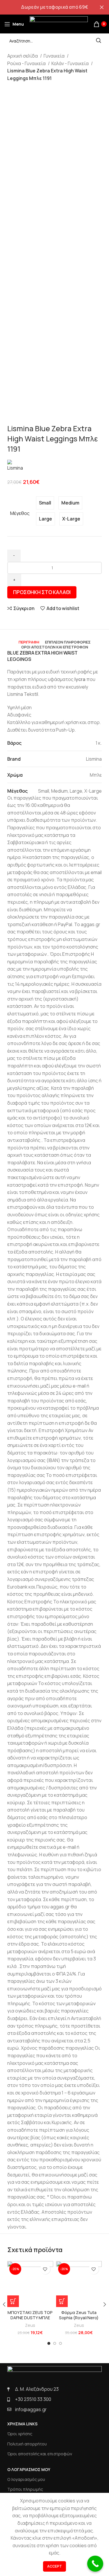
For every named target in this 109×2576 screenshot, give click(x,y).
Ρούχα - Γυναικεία (27, 63)
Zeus (30, 2325)
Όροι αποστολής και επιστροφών (40, 2454)
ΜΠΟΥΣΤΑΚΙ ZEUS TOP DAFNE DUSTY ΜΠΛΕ (30, 2315)
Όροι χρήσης (20, 2434)
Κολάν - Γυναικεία (70, 63)
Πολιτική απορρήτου (27, 2444)
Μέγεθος (20, 513)
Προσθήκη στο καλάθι (42, 592)
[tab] (29, 642)
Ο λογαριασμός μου (26, 2479)
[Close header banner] (102, 7)
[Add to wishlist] (45, 2269)
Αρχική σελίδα (23, 56)
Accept (54, 2566)
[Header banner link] (46, 7)
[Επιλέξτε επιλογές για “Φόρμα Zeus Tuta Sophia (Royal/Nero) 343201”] (62, 2301)
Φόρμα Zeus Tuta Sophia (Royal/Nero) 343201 (79, 2318)
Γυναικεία (54, 56)
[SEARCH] (99, 41)
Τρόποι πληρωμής (25, 2489)
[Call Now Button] (95, 2564)
